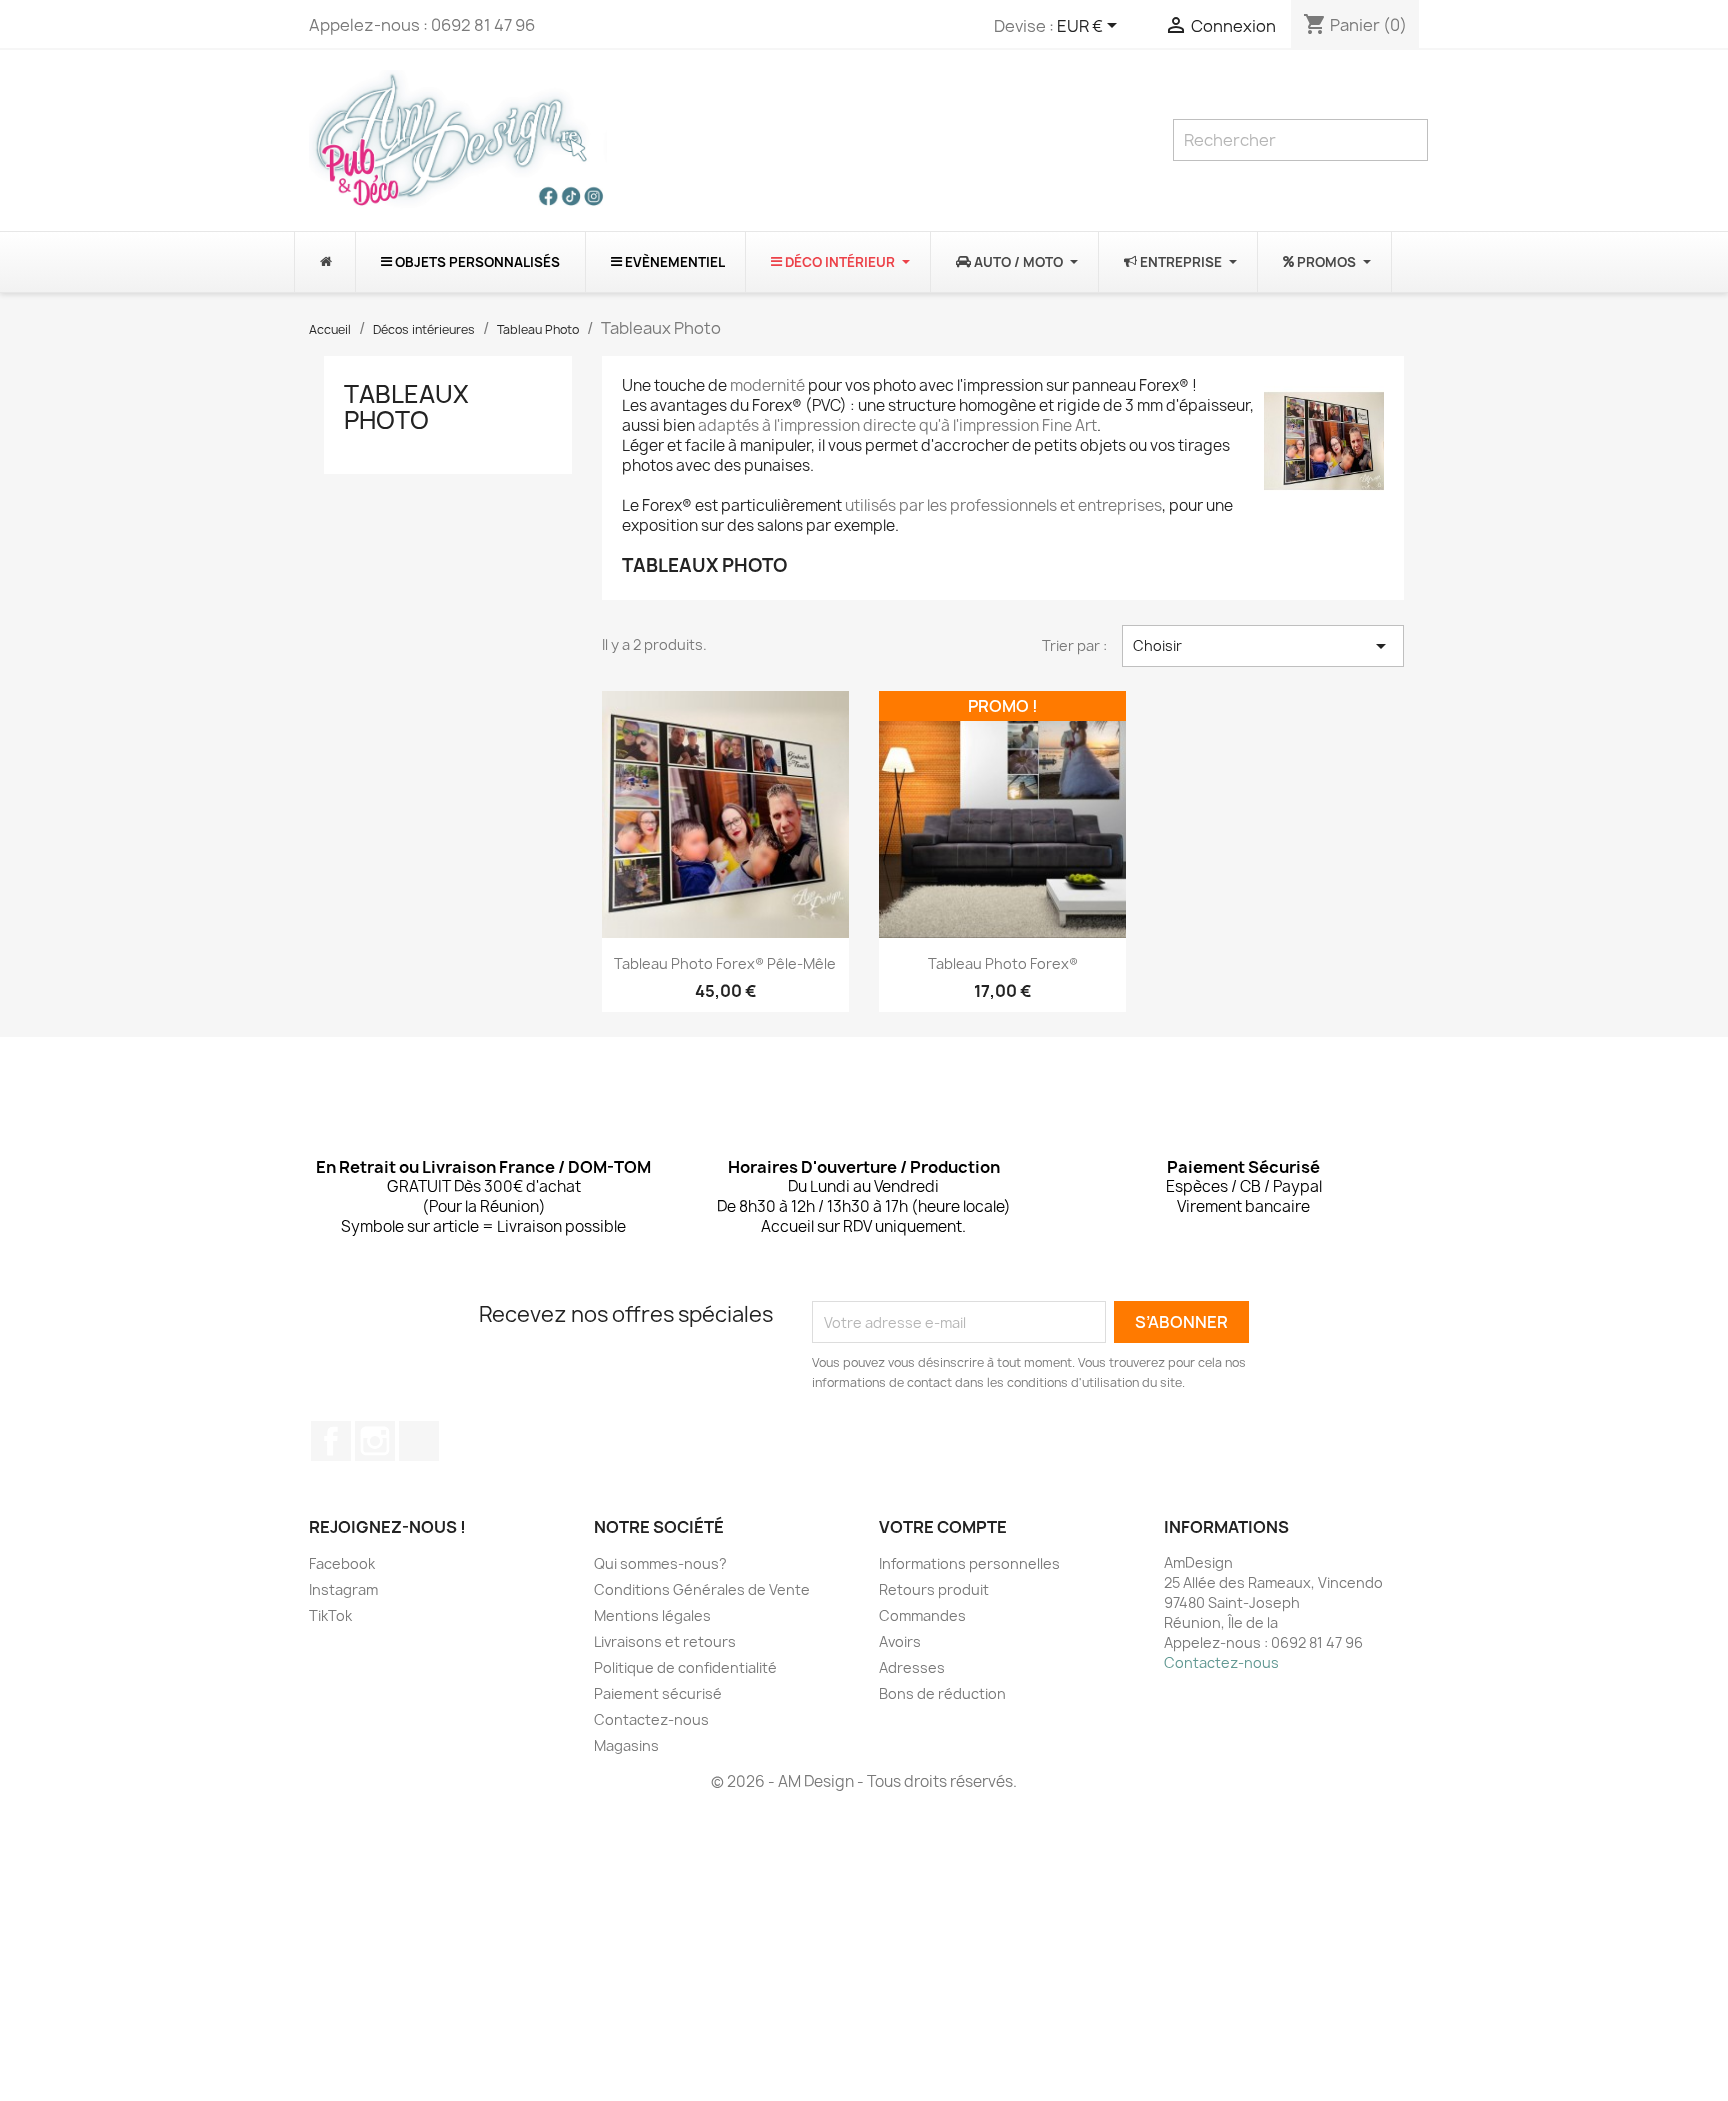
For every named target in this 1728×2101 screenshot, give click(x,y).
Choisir (1263, 646)
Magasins (626, 1745)
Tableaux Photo (406, 407)
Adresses (912, 1667)
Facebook (331, 1441)
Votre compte (943, 1527)
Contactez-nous (651, 1719)
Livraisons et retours (665, 1641)
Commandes (922, 1615)
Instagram (375, 1441)
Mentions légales (652, 1615)
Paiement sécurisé (658, 1693)
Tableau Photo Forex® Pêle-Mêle (725, 963)
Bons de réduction (942, 1693)
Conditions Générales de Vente (702, 1589)
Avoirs (900, 1641)
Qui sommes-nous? (660, 1563)
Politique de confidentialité (685, 1667)
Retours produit (934, 1589)
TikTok (419, 1441)
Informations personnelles (969, 1563)
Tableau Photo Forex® (1003, 963)
